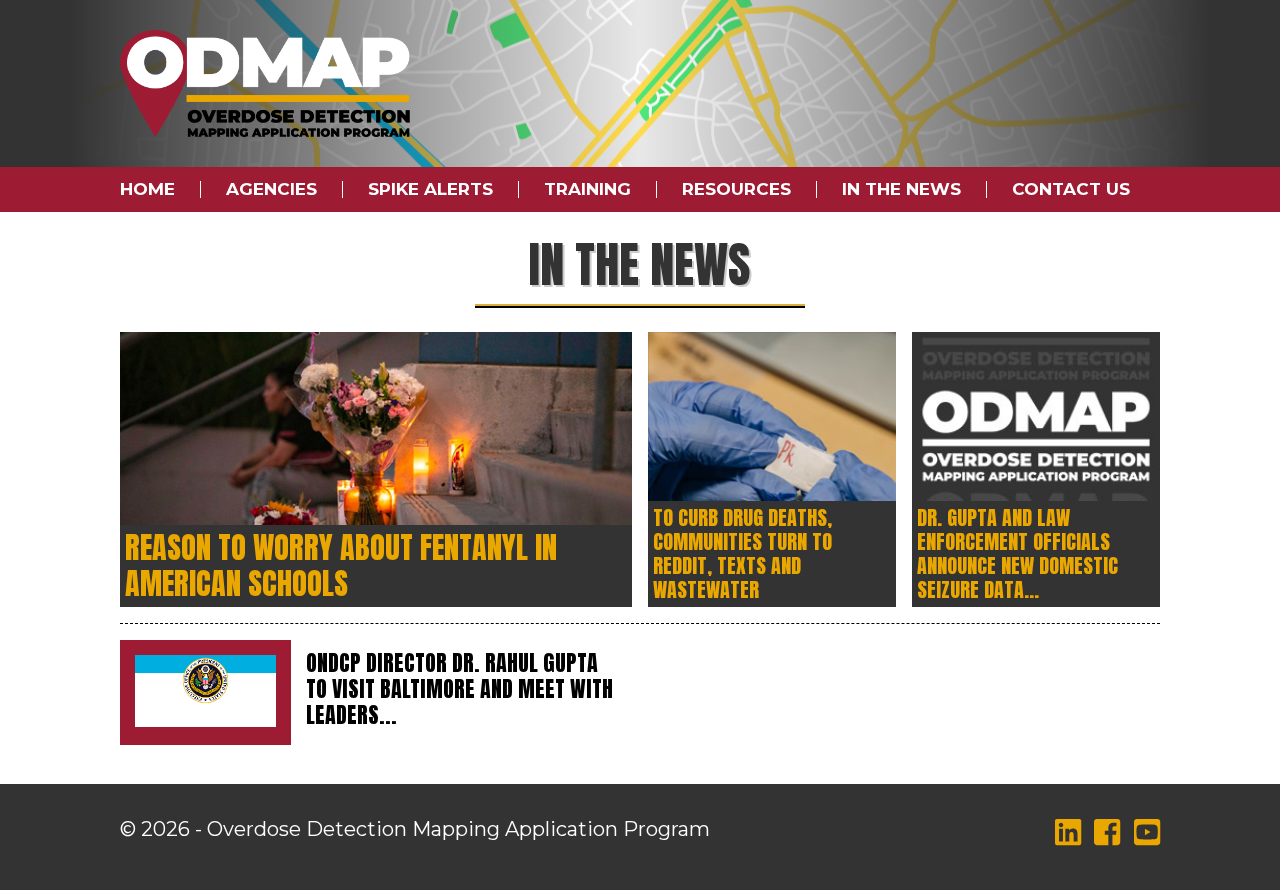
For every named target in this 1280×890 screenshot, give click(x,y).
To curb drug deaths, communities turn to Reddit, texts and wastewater (742, 553)
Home (147, 189)
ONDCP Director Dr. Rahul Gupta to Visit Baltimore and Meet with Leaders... (459, 688)
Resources (736, 189)
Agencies (271, 189)
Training (587, 189)
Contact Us (1071, 189)
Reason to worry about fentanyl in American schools (341, 565)
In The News (901, 189)
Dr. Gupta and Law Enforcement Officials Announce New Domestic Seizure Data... (1017, 553)
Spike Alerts (430, 189)
